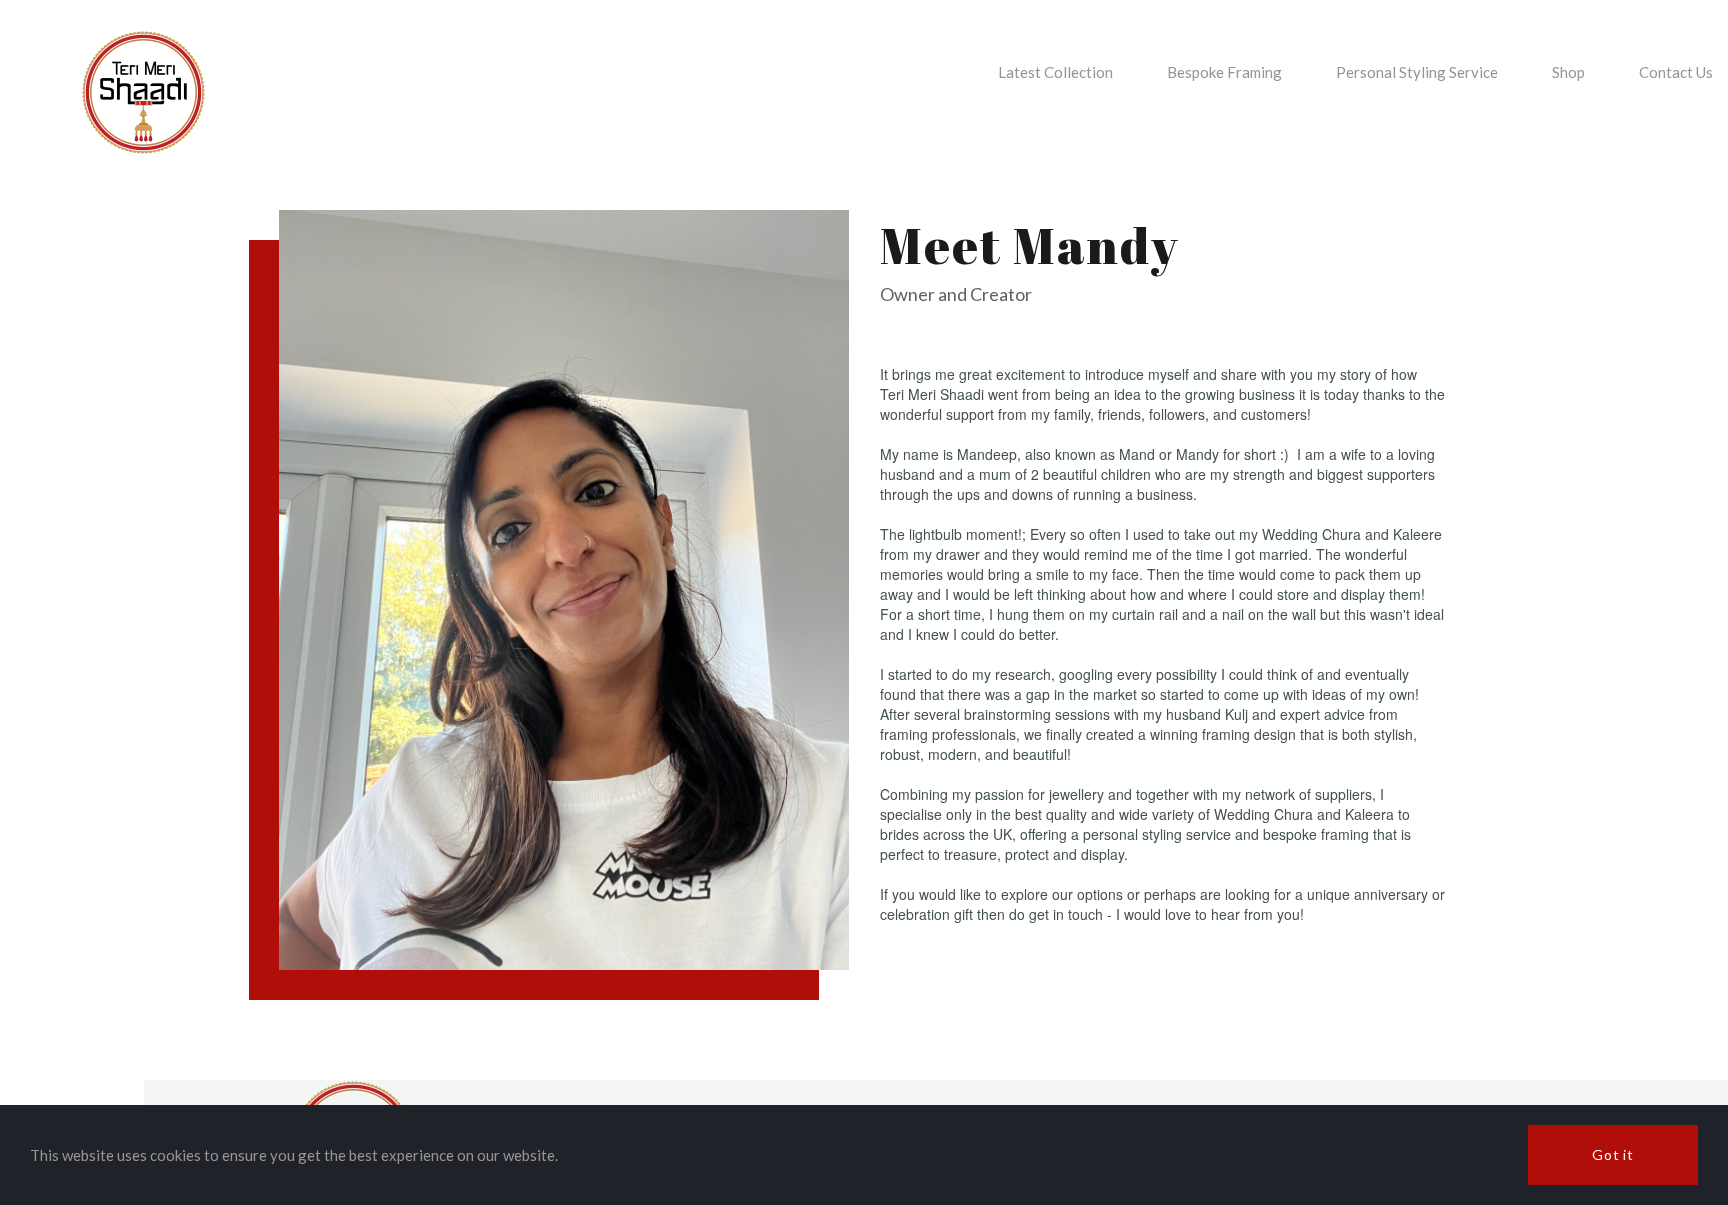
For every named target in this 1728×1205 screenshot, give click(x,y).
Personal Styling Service (1417, 72)
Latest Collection (1055, 72)
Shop (1568, 72)
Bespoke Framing (1224, 72)
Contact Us (1676, 72)
